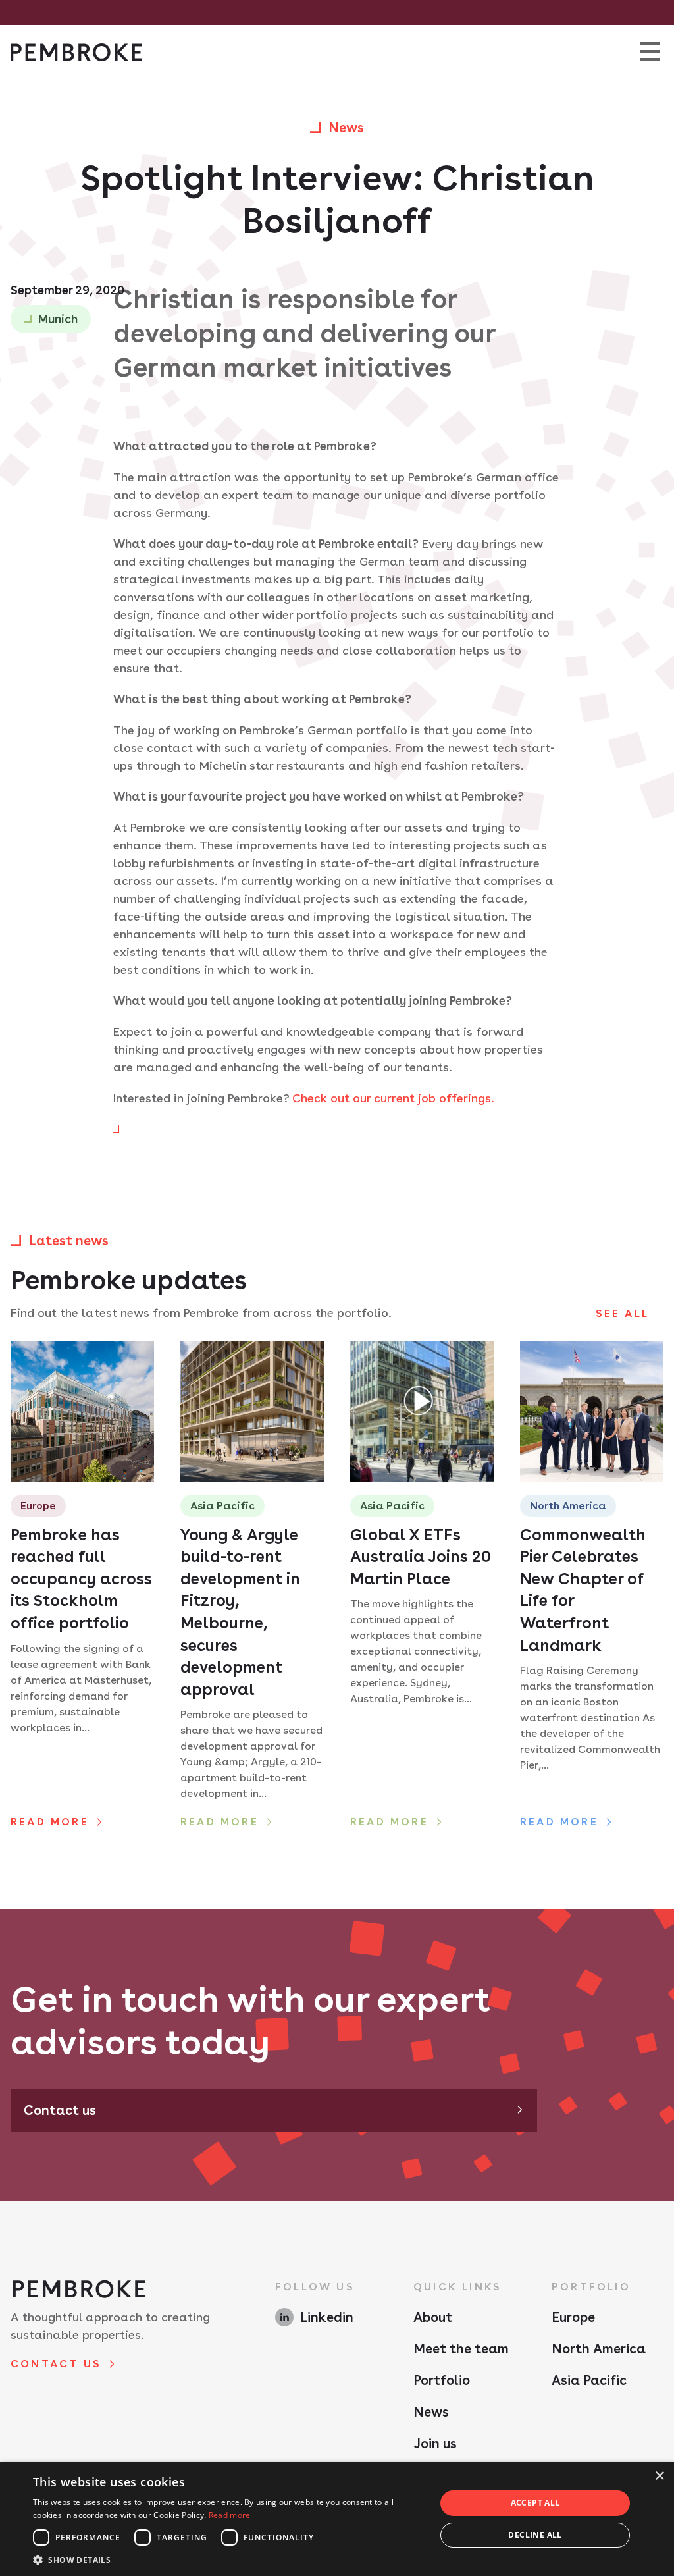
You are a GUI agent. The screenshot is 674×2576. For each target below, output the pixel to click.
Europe (573, 2317)
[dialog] (337, 2519)
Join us (435, 2444)
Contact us (60, 2110)
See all (622, 1313)
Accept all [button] (535, 2503)
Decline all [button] (535, 2535)
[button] (228, 2560)
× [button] (659, 2476)
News (431, 2412)
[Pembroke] (76, 52)
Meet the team (461, 2349)
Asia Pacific (589, 2380)
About (433, 2317)
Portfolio (442, 2380)
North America (599, 2349)
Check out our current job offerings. (393, 1098)
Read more (230, 2515)
